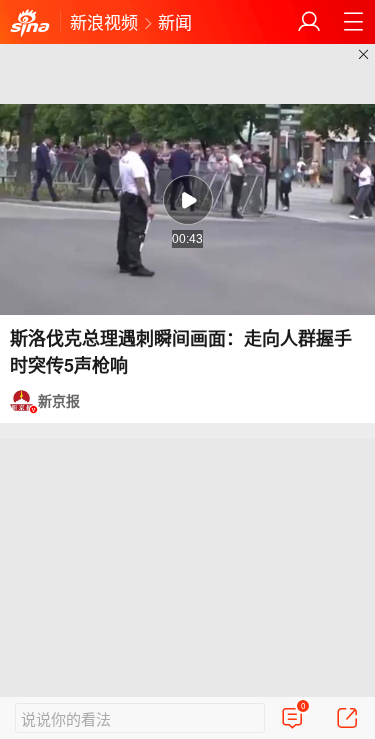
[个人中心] (309, 22)
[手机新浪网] (30, 24)
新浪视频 (104, 21)
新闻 (175, 21)
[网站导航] (353, 22)
